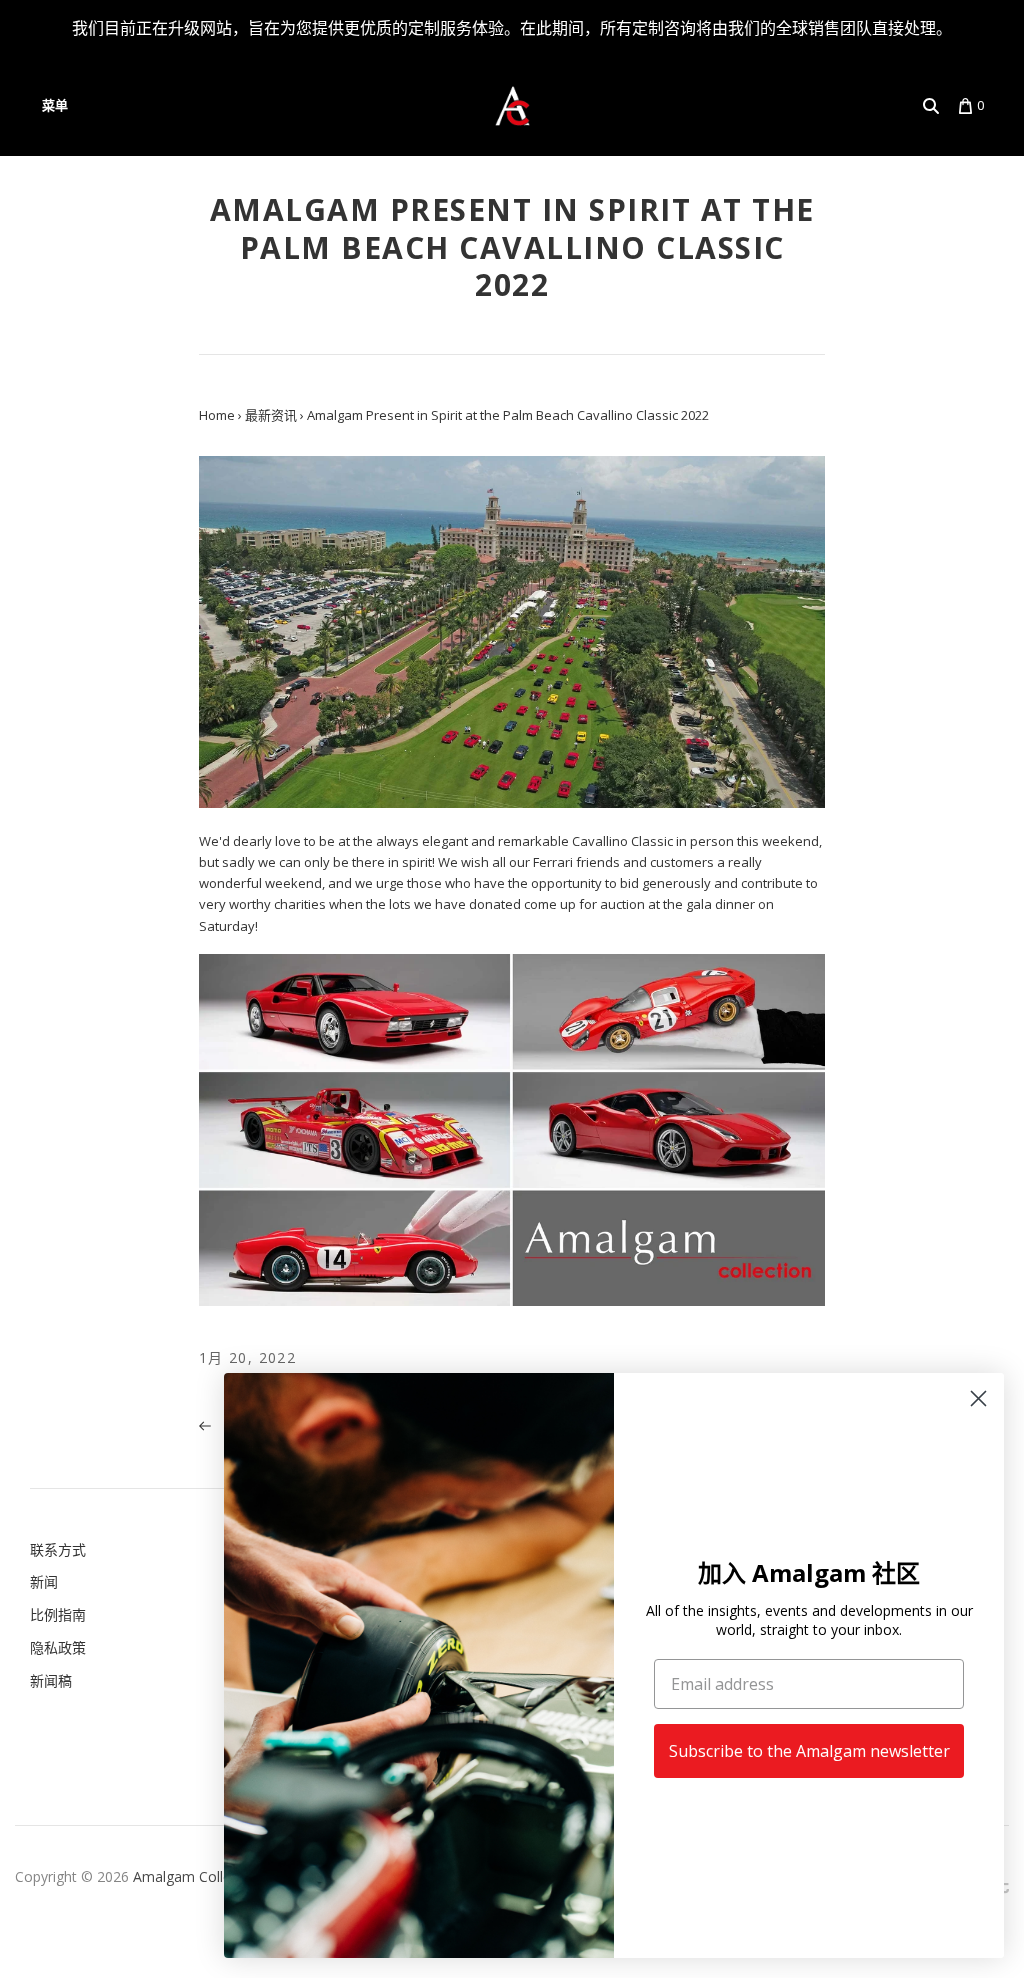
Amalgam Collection (198, 1876)
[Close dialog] (978, 1398)
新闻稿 (51, 1680)
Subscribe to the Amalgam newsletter (809, 1751)
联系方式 (58, 1549)
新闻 (44, 1581)
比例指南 (58, 1614)
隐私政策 (58, 1647)
